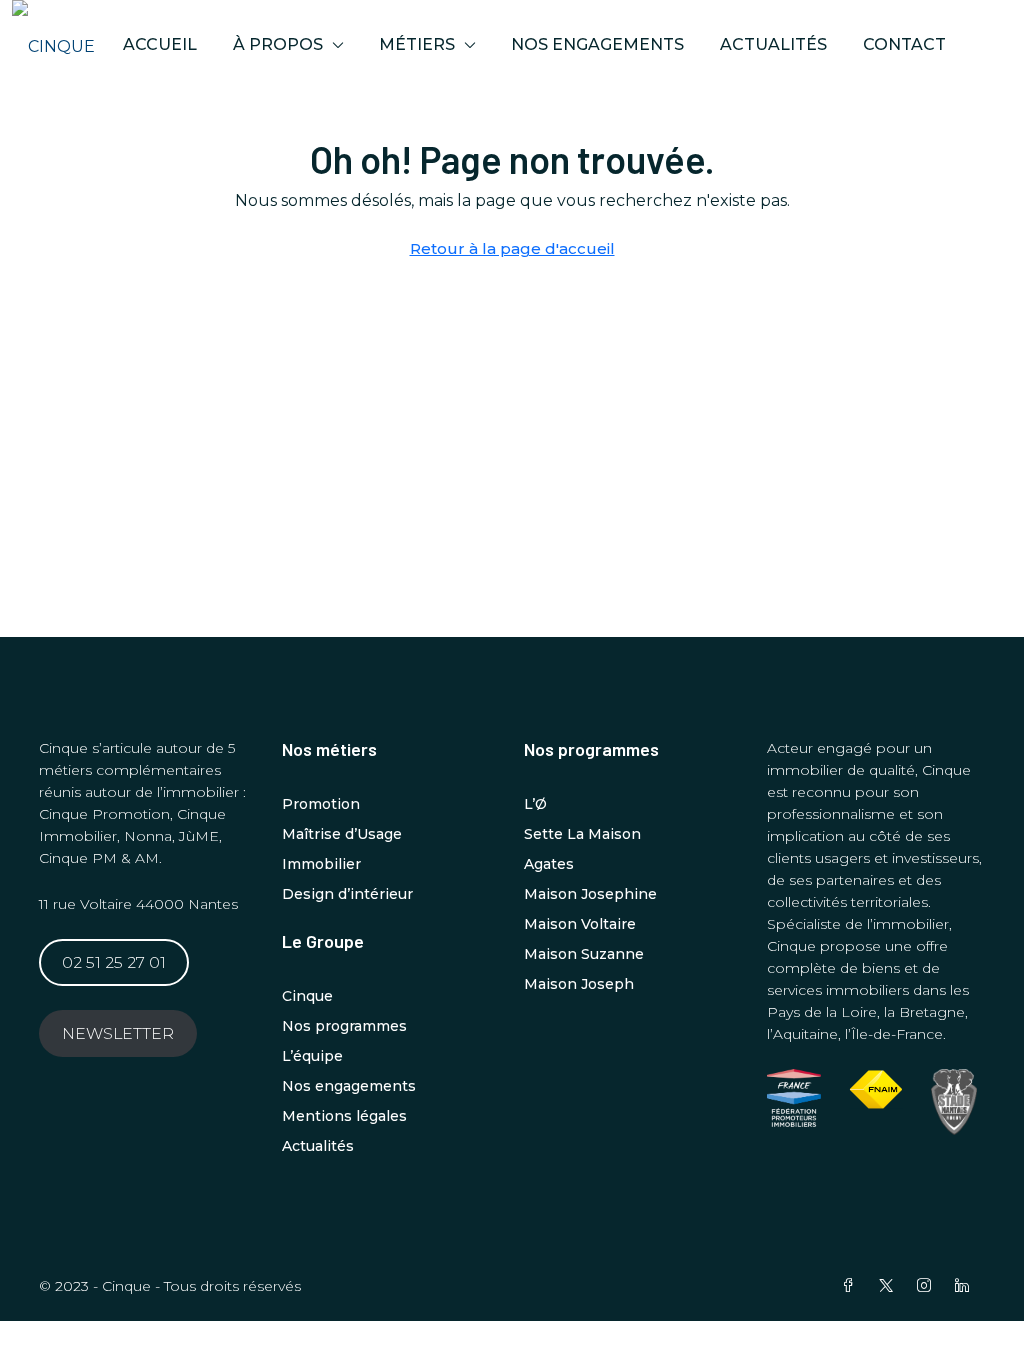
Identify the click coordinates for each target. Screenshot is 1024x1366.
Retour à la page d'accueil (512, 248)
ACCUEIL (160, 44)
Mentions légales (344, 1116)
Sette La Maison (582, 834)
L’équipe (312, 1056)
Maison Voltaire (580, 924)
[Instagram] (928, 1286)
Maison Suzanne (584, 954)
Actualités (773, 44)
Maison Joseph (579, 984)
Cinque (307, 996)
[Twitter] (890, 1286)
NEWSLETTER (118, 1033)
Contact (904, 44)
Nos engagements (597, 44)
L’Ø (535, 804)
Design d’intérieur (347, 894)
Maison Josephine (590, 894)
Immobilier (321, 864)
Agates (549, 864)
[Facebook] (852, 1286)
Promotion (321, 804)
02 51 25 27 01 (114, 962)
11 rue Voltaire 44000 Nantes (138, 904)
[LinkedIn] (966, 1286)
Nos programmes (344, 1026)
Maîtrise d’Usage (342, 834)
